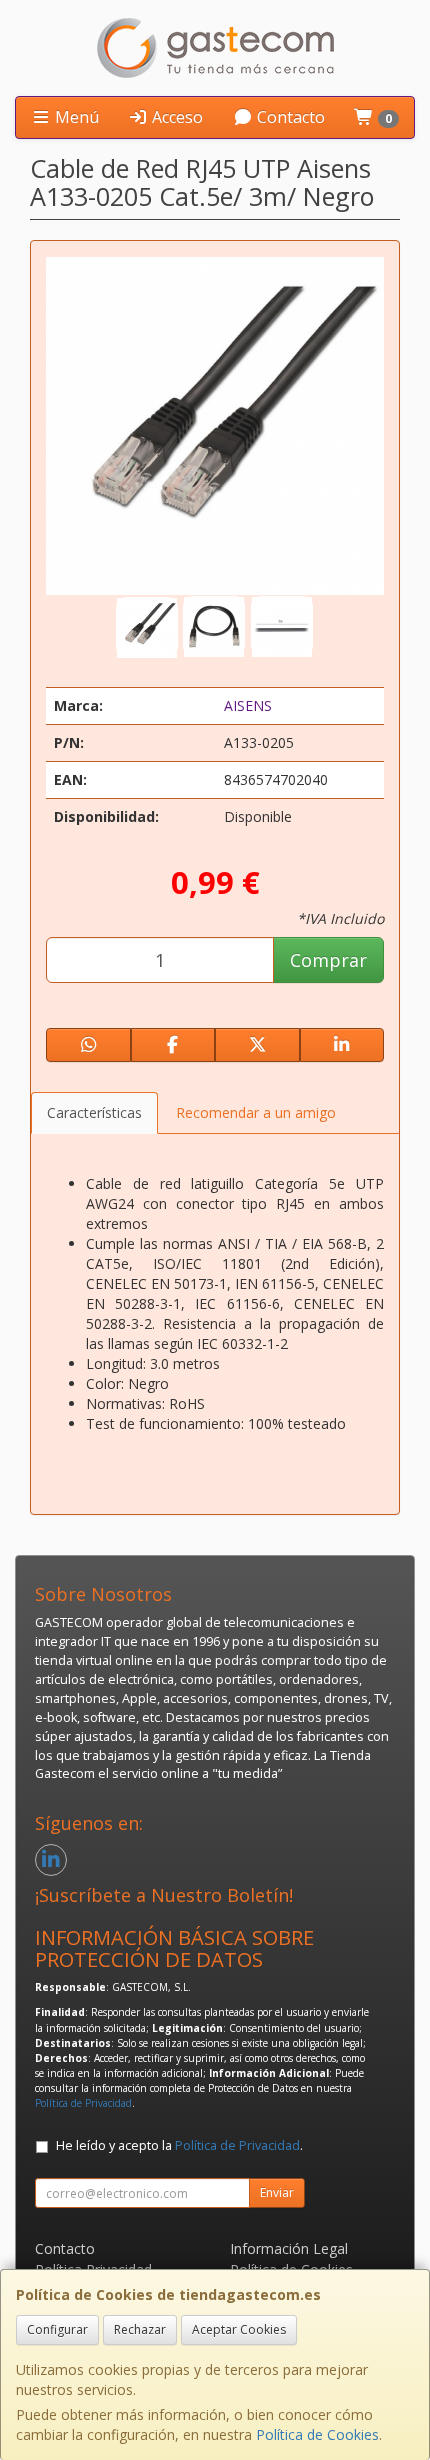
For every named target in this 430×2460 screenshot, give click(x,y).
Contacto (289, 117)
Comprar (328, 960)
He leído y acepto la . (179, 2145)
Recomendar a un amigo (256, 1112)
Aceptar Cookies (239, 2329)
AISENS (248, 705)
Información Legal (289, 2248)
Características (94, 1112)
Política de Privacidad (83, 2103)
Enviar (277, 2192)
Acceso (175, 117)
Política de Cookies (317, 2434)
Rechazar (140, 2329)
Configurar (57, 2329)
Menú (75, 117)
